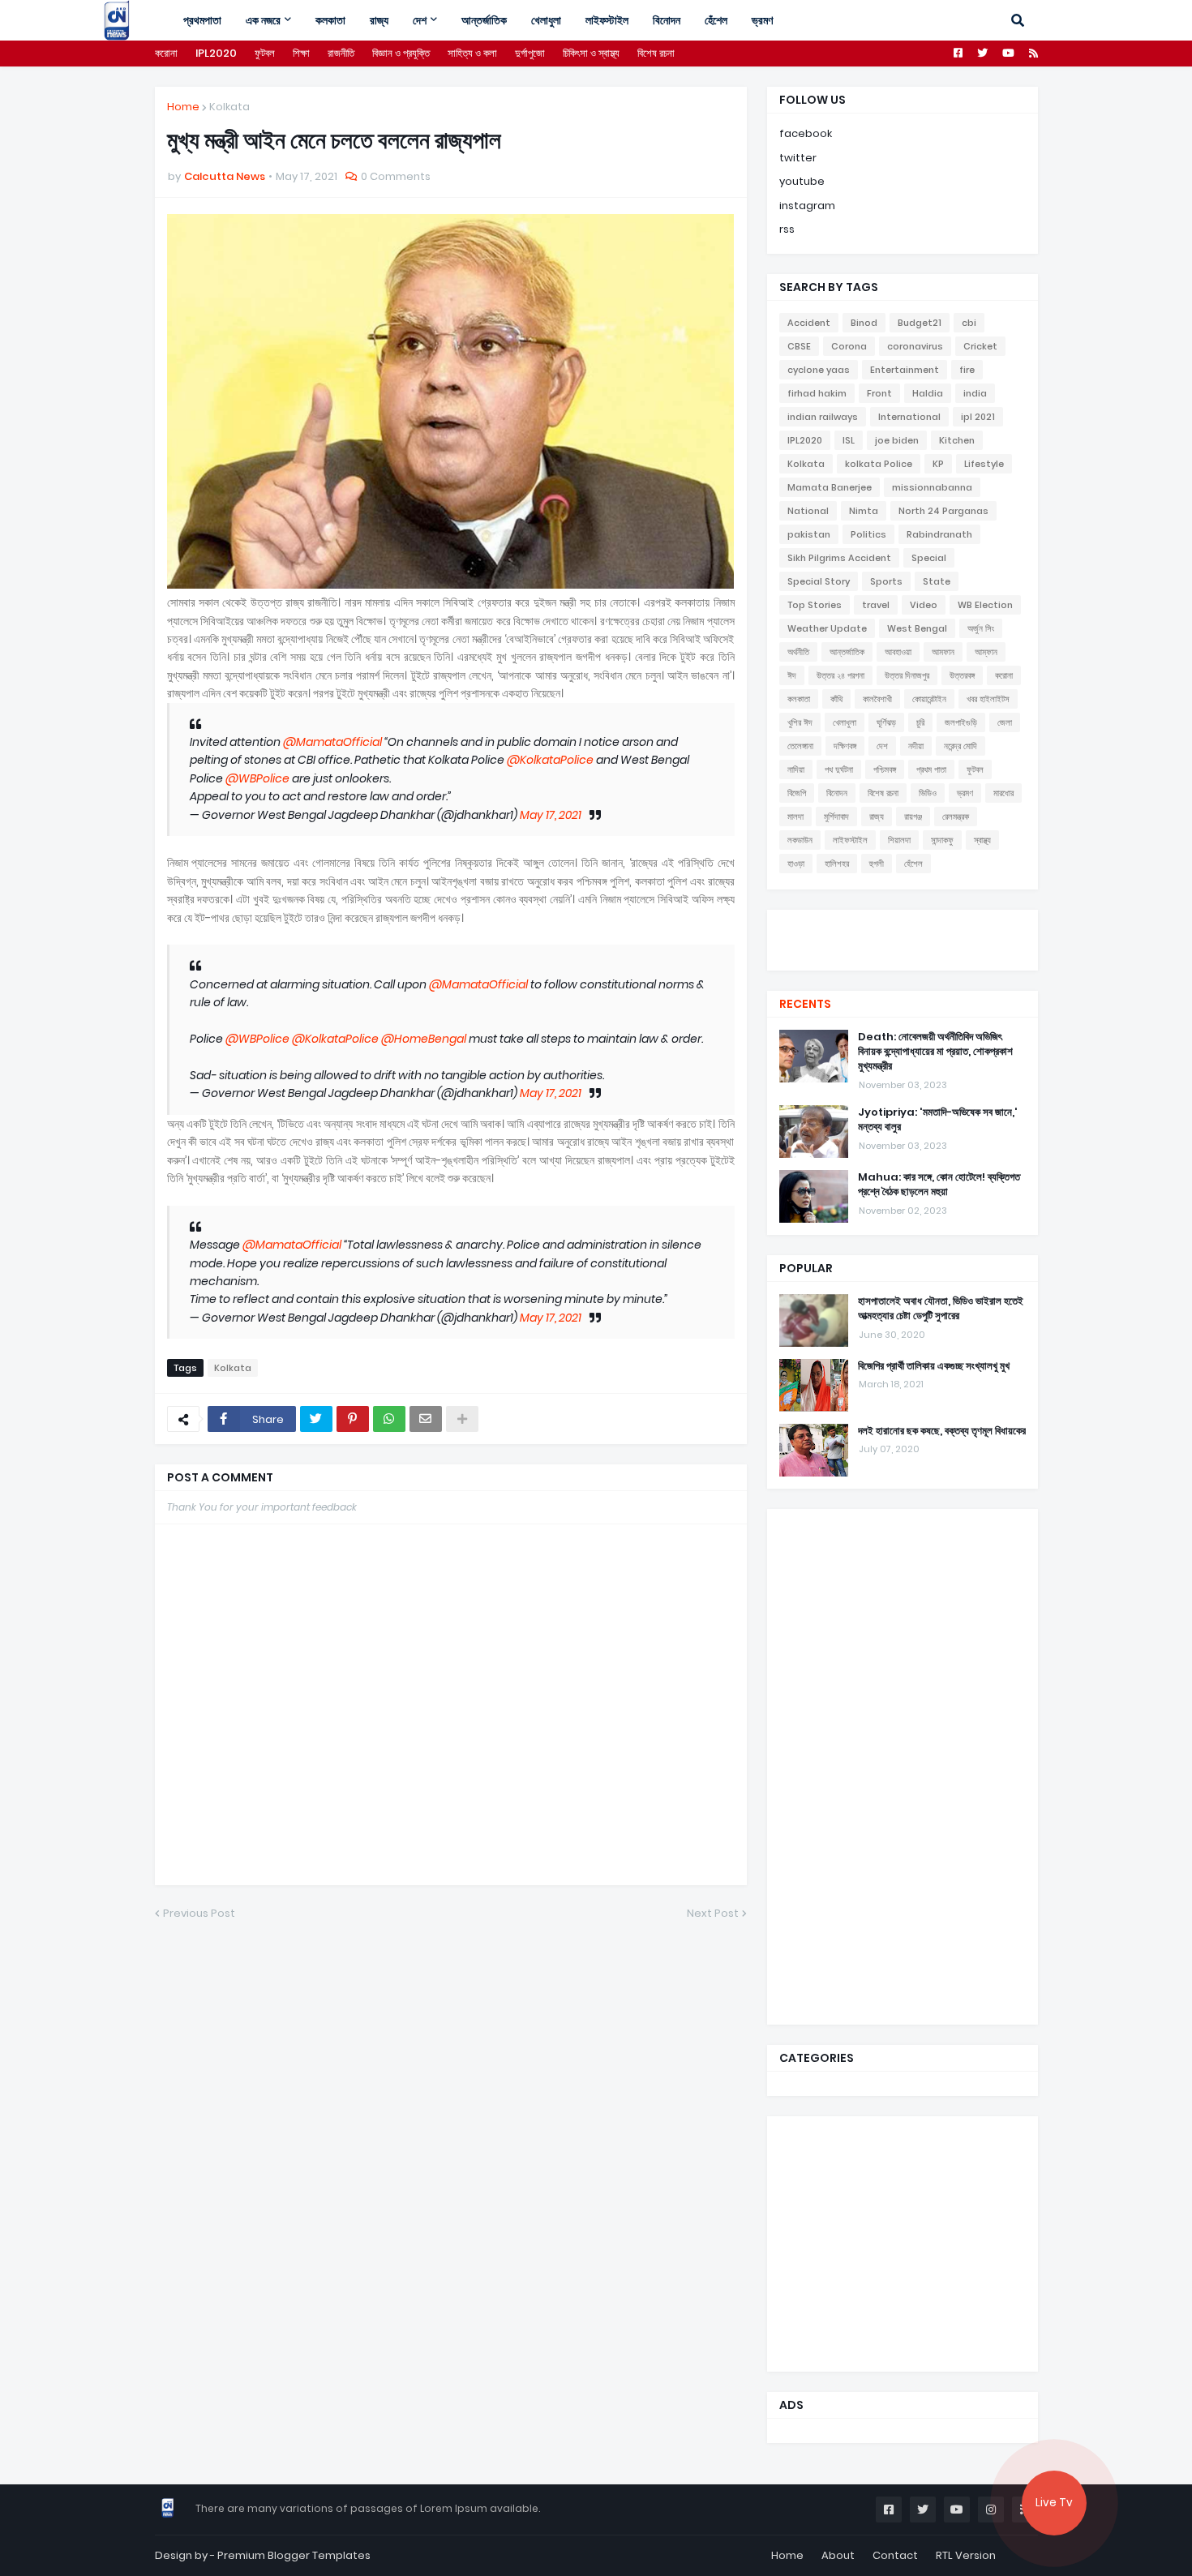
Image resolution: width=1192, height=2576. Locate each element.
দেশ (882, 746)
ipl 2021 (978, 417)
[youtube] (903, 938)
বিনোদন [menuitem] (667, 20)
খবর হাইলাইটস (988, 699)
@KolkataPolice (550, 760)
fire (967, 370)
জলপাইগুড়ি (961, 722)
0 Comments (396, 176)
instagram (807, 206)
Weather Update (827, 628)
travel (876, 605)
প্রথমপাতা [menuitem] (202, 20)
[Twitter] (316, 1419)
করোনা (166, 53)
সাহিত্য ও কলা (472, 53)
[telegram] (903, 954)
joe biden (897, 440)
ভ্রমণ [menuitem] (762, 20)
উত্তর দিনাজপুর (907, 675)
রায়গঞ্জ (913, 817)
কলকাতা (799, 699)
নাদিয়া (796, 769)
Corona (849, 346)
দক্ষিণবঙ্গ (845, 746)
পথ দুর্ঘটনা (839, 769)
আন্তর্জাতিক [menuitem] (484, 20)
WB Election (985, 605)
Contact (895, 2555)
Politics (868, 534)
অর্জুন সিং (981, 628)
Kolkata (229, 107)
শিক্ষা (301, 53)
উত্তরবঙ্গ (962, 675)
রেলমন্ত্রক (956, 817)
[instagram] (903, 946)
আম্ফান (986, 652)
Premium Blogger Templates (294, 2555)
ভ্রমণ (965, 793)
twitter (798, 158)
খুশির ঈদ (800, 722)
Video (924, 605)
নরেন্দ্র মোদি (960, 746)
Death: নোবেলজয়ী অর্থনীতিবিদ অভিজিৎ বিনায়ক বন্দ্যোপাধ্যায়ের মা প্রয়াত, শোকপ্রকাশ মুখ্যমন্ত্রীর (935, 1052)
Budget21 (920, 323)
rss (787, 229)
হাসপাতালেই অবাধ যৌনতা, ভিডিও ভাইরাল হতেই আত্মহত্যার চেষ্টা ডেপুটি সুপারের (941, 1309)
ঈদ (792, 675)
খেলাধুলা (845, 722)
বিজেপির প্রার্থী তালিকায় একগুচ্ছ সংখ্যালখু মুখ (934, 1366)
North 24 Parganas (943, 511)
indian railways (823, 417)
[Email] (426, 1419)
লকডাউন (800, 840)
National (808, 511)
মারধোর (1003, 793)
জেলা (1005, 722)
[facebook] (903, 924)
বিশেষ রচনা (656, 53)
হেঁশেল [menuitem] (716, 20)
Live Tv (1054, 2503)
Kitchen (957, 440)
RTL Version (966, 2555)
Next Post (713, 1913)
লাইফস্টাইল (850, 840)
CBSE (799, 346)
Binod (864, 323)
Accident (809, 323)
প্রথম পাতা (931, 769)
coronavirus (915, 346)
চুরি (920, 722)
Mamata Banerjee (830, 487)
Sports (886, 581)
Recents (805, 1004)
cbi (969, 323)
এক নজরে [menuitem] (263, 20)
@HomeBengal (424, 1039)
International (909, 417)
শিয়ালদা (899, 840)
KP (938, 464)
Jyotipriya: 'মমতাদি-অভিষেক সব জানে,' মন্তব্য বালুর (938, 1120)
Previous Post (199, 1913)
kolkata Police (879, 464)
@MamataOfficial (332, 742)
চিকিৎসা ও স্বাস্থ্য (591, 53)
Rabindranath (939, 534)
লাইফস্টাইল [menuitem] (607, 20)
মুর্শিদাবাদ (836, 817)
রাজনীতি (341, 53)
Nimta (864, 511)
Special (929, 558)
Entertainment (905, 370)
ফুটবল (265, 53)
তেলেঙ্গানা (800, 746)
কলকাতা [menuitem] (330, 20)
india (975, 393)
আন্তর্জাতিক (847, 652)
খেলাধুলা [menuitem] (546, 20)
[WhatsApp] (389, 1419)
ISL (849, 440)
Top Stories (815, 605)
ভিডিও (928, 793)
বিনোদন (837, 793)
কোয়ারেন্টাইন (929, 699)
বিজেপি (797, 793)
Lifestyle (984, 464)
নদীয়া (916, 746)
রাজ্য (877, 817)
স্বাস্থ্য (982, 840)
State (937, 581)
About (838, 2555)
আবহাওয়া (898, 652)
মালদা (795, 817)
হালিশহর (837, 864)
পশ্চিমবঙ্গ (885, 769)
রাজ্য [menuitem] (379, 20)
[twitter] (903, 930)
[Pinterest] (353, 1419)
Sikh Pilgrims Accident (839, 558)
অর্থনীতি (798, 652)
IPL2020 (216, 53)
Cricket (980, 346)
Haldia (928, 393)
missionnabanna (932, 487)
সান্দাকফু (942, 840)
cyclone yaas (819, 370)
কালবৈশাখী (877, 699)
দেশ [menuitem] (420, 20)
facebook (806, 133)
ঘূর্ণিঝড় (886, 722)
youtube (802, 181)
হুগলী (877, 864)
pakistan (809, 534)
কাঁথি (836, 699)
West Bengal (917, 628)
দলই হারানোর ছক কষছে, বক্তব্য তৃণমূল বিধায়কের (942, 1431)
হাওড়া (796, 864)
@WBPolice (257, 778)
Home (183, 107)
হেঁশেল (913, 864)
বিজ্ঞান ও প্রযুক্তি (401, 53)
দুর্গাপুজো (530, 53)
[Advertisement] (901, 1764)
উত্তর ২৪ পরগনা (840, 675)
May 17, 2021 (551, 815)
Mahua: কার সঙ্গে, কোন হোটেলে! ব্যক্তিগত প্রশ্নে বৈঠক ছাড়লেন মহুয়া (939, 1185)
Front (879, 393)
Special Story (819, 581)
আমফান (943, 652)
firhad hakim (817, 393)
